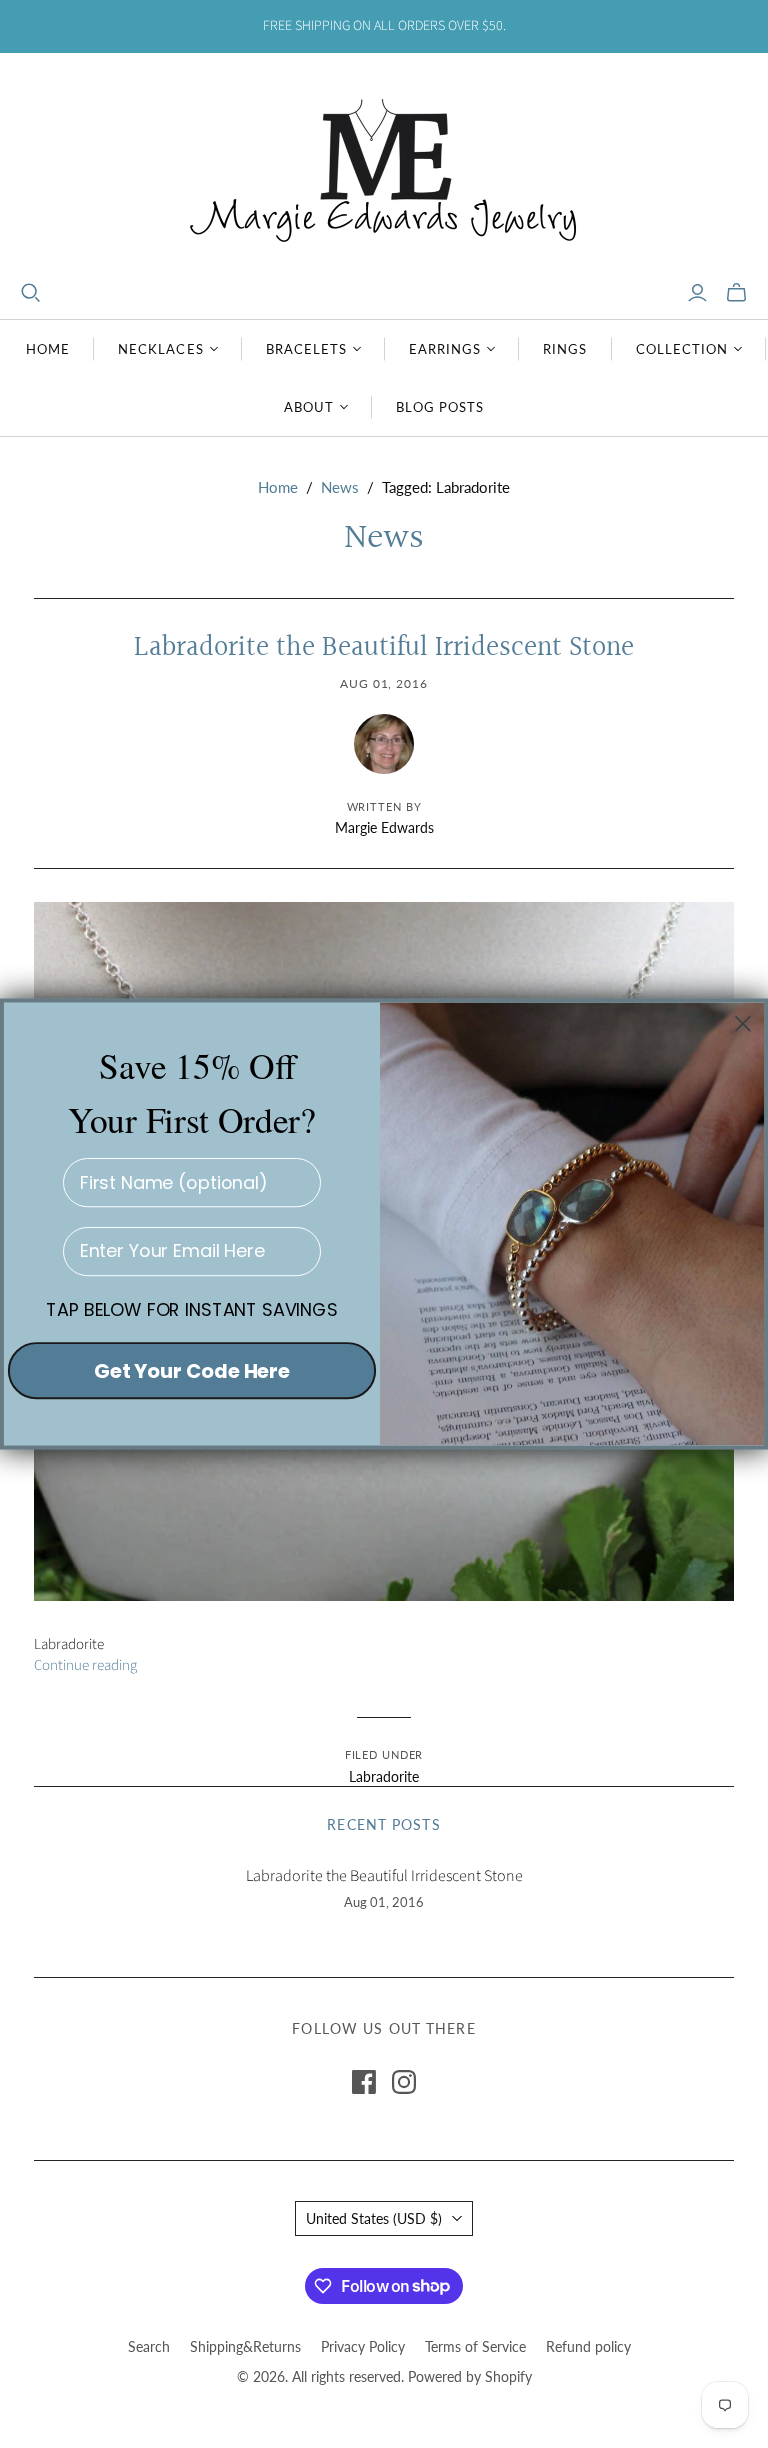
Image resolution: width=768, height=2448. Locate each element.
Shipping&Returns (245, 2346)
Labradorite (384, 1776)
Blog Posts (440, 407)
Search (149, 2346)
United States (374, 2218)
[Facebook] (364, 2082)
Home (48, 349)
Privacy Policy (363, 2346)
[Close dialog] (743, 1023)
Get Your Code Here (192, 1370)
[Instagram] (404, 2082)
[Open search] (31, 293)
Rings (565, 349)
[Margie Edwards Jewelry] (384, 167)
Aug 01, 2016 (384, 683)
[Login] (697, 293)
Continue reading (85, 1665)
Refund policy (588, 2346)
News (340, 487)
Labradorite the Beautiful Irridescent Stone (384, 648)
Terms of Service (475, 2346)
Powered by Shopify (470, 2376)
